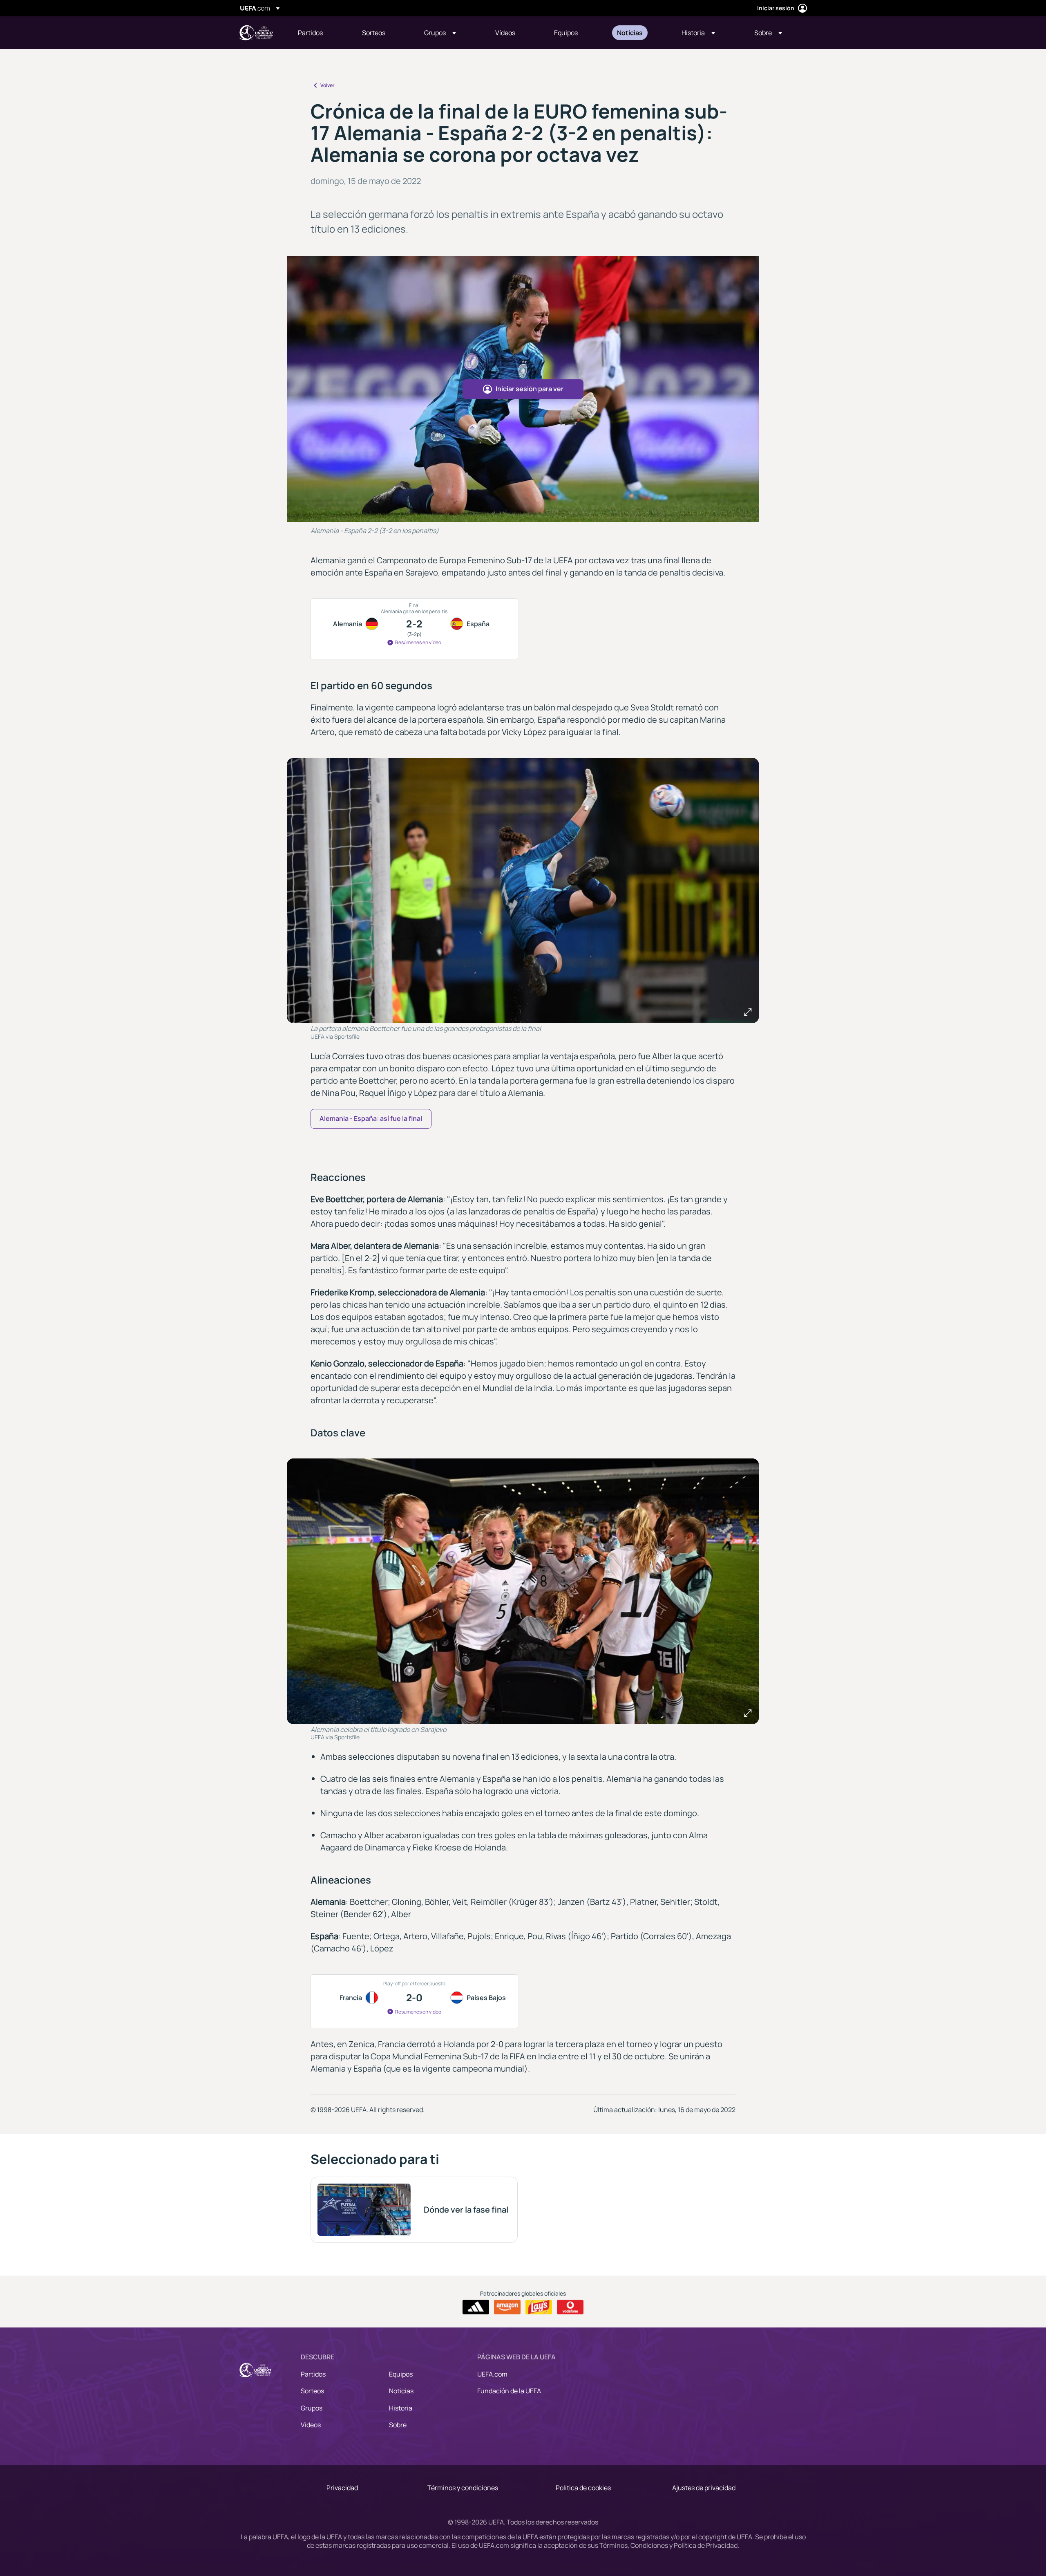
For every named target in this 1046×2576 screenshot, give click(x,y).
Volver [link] (327, 85)
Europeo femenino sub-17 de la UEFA (256, 33)
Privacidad (342, 2488)
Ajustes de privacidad (704, 2488)
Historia (401, 2408)
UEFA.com (492, 2374)
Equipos (401, 2374)
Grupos (312, 2408)
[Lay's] (539, 2307)
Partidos (313, 2374)
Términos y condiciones (463, 2488)
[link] (310, 33)
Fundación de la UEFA (509, 2391)
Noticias (401, 2391)
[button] (440, 33)
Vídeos (311, 2425)
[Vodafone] (570, 2307)
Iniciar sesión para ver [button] (530, 389)
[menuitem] (320, 33)
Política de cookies (583, 2488)
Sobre (398, 2425)
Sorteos (312, 2391)
